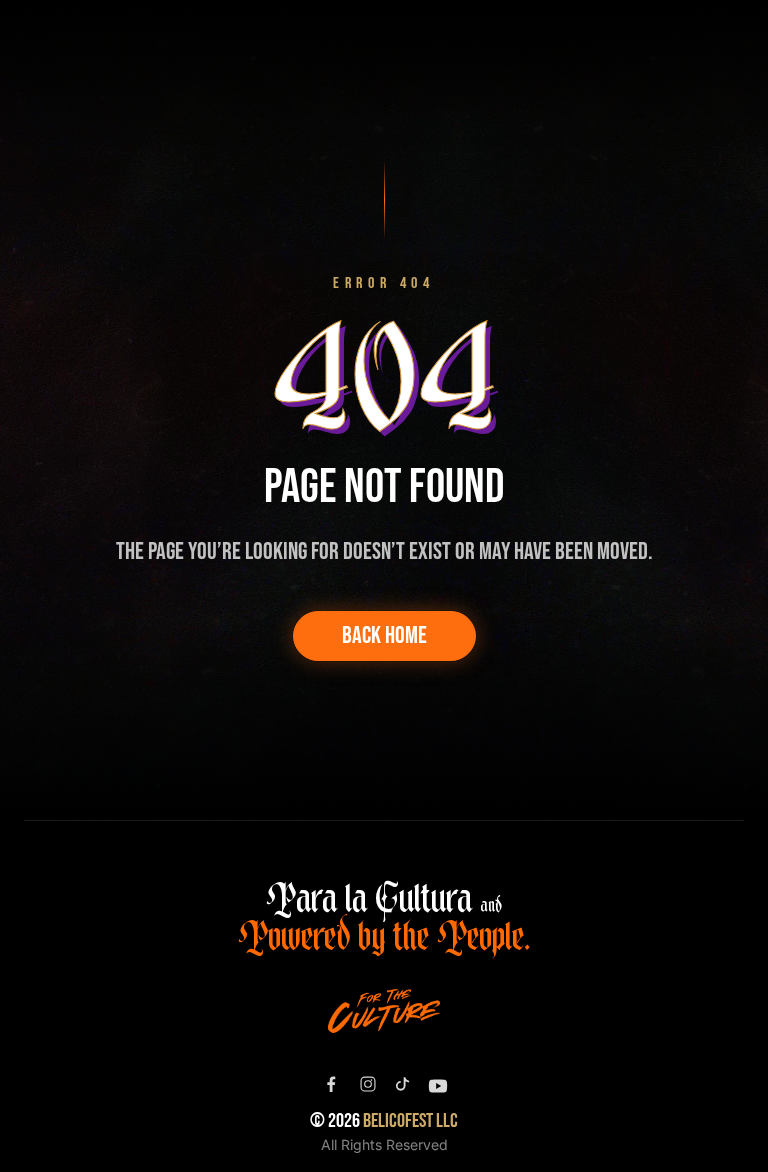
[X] (368, 1084)
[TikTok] (402, 1084)
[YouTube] (438, 1086)
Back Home (384, 635)
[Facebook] (331, 1085)
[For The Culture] (384, 1010)
